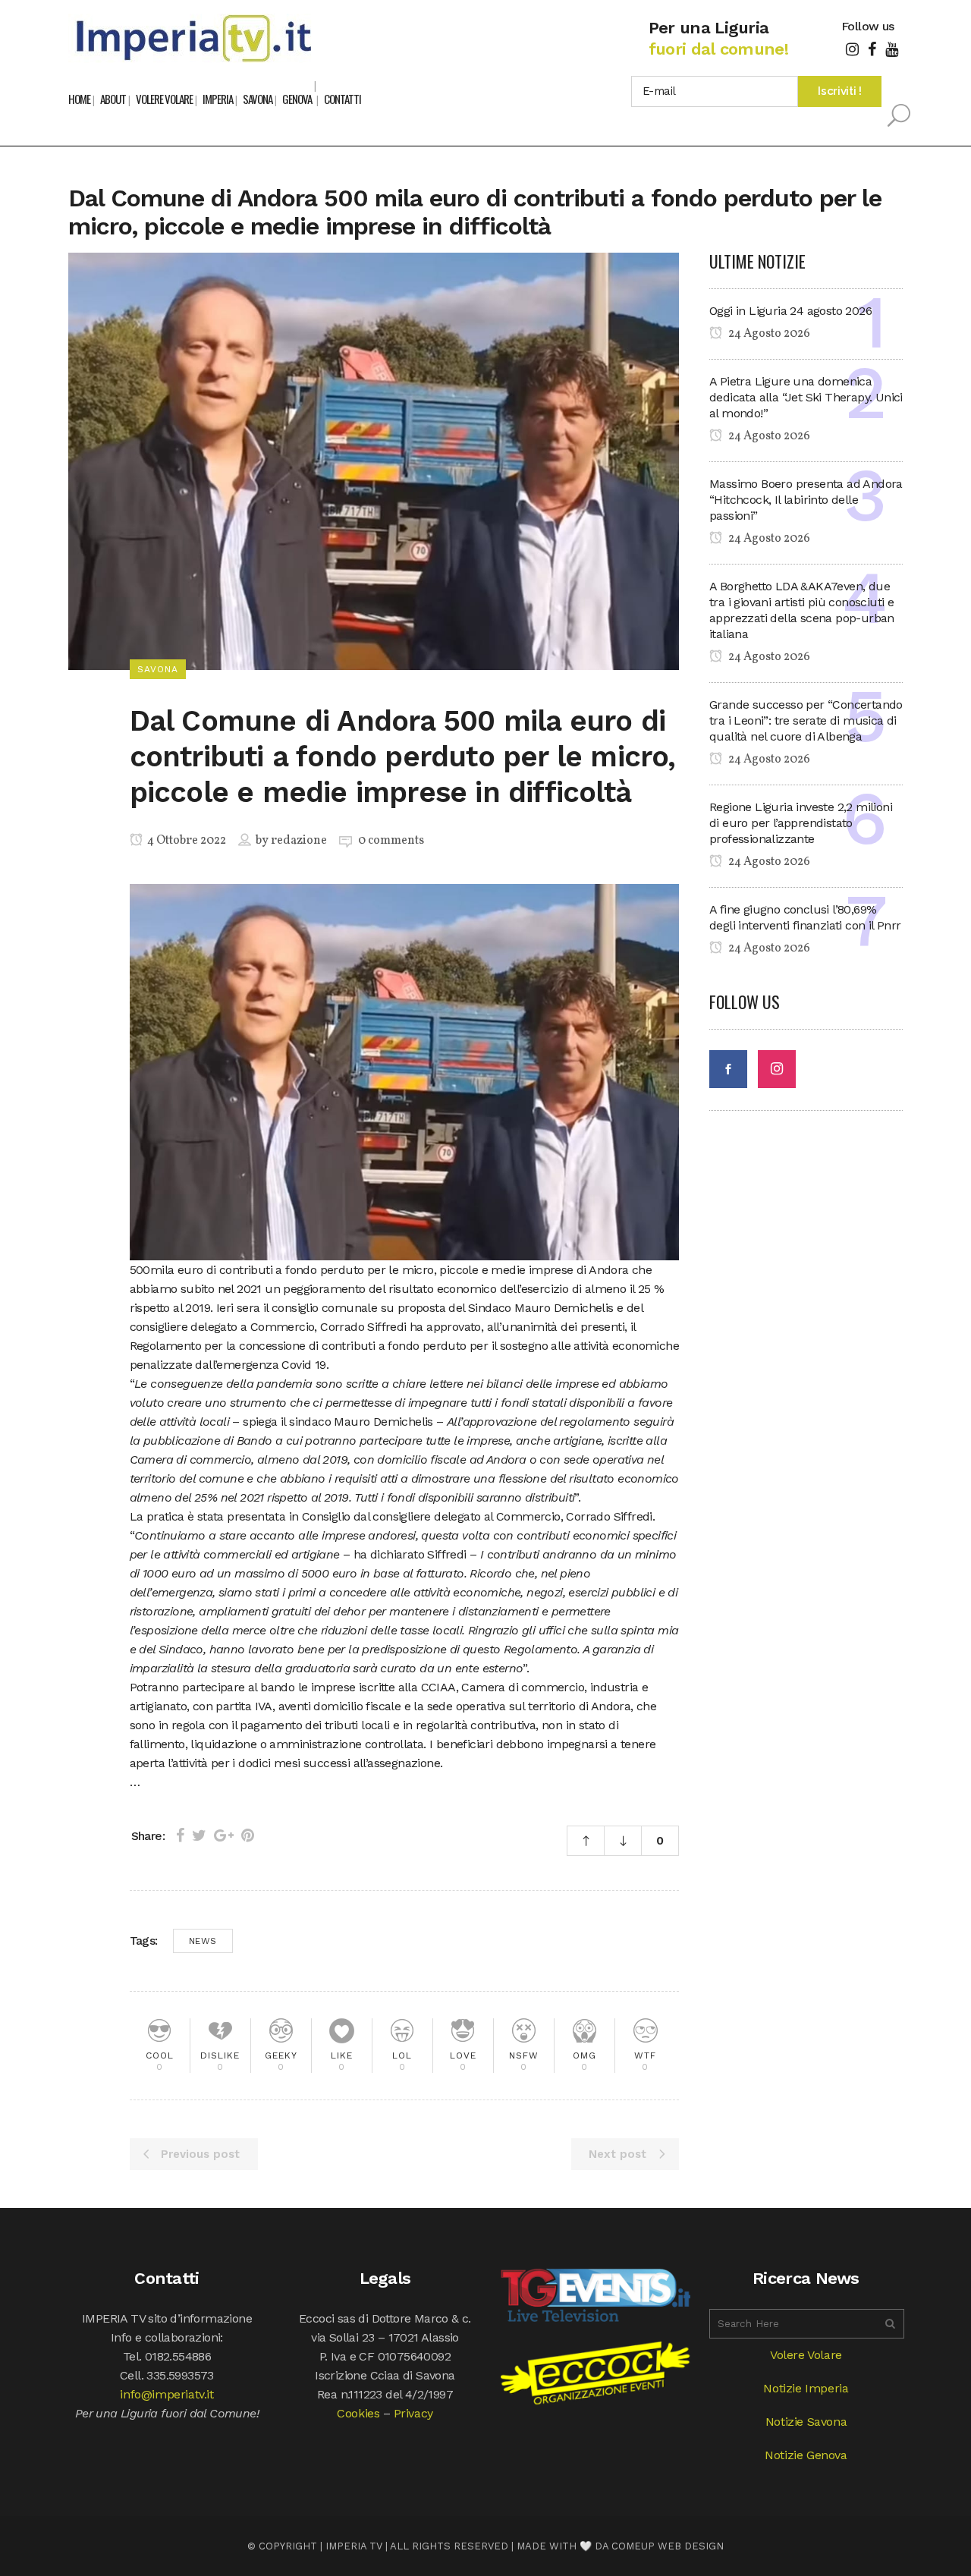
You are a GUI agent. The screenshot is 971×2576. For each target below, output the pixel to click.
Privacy (413, 2413)
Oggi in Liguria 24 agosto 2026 (790, 311)
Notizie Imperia (806, 2388)
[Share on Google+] (224, 1835)
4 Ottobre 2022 (185, 841)
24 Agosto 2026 (768, 334)
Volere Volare (806, 2355)
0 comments (391, 841)
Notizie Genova (806, 2455)
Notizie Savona (806, 2422)
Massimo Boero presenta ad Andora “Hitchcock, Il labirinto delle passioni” (806, 500)
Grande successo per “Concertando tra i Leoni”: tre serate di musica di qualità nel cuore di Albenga (806, 720)
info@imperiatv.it (167, 2394)
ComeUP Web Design (668, 2546)
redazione (299, 841)
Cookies (358, 2413)
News (203, 1941)
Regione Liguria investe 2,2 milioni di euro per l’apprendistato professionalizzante (801, 823)
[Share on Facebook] (180, 1835)
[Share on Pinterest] (248, 1835)
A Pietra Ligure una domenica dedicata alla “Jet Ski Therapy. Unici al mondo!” (806, 397)
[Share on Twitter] (199, 1835)
